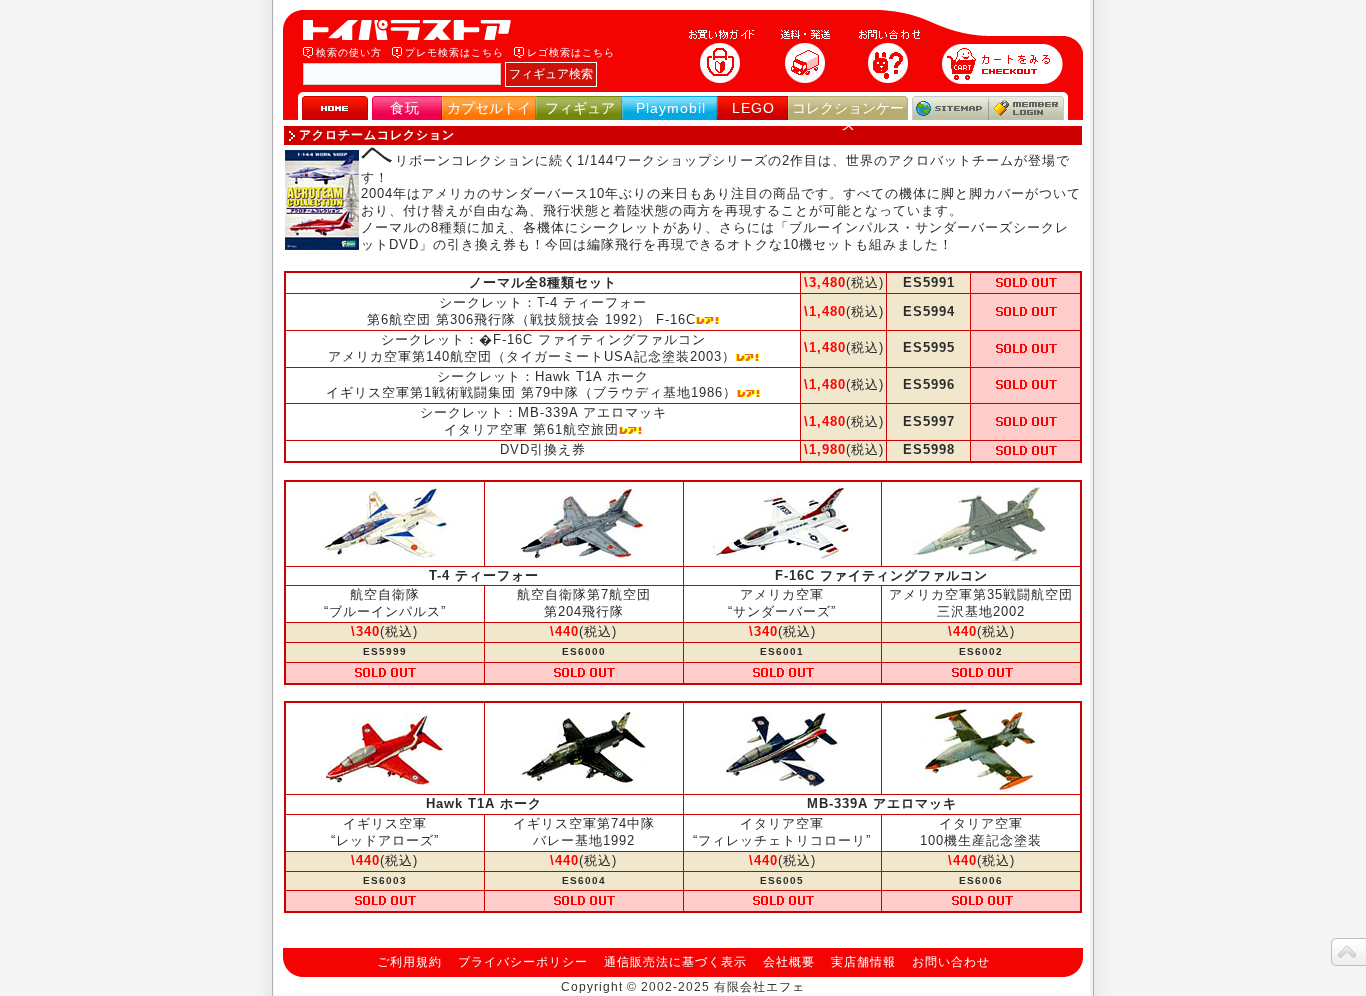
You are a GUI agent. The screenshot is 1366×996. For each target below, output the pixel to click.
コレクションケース (848, 116)
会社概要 (789, 962)
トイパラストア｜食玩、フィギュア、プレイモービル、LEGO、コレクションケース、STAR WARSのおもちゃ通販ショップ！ (413, 30)
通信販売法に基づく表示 (675, 962)
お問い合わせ (951, 962)
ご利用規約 (409, 962)
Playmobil (671, 108)
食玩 (405, 108)
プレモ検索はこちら (454, 52)
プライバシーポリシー (523, 962)
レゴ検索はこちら (571, 52)
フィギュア (580, 108)
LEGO (753, 108)
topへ (1348, 952)
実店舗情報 (863, 962)
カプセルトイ (489, 108)
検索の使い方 (349, 52)
